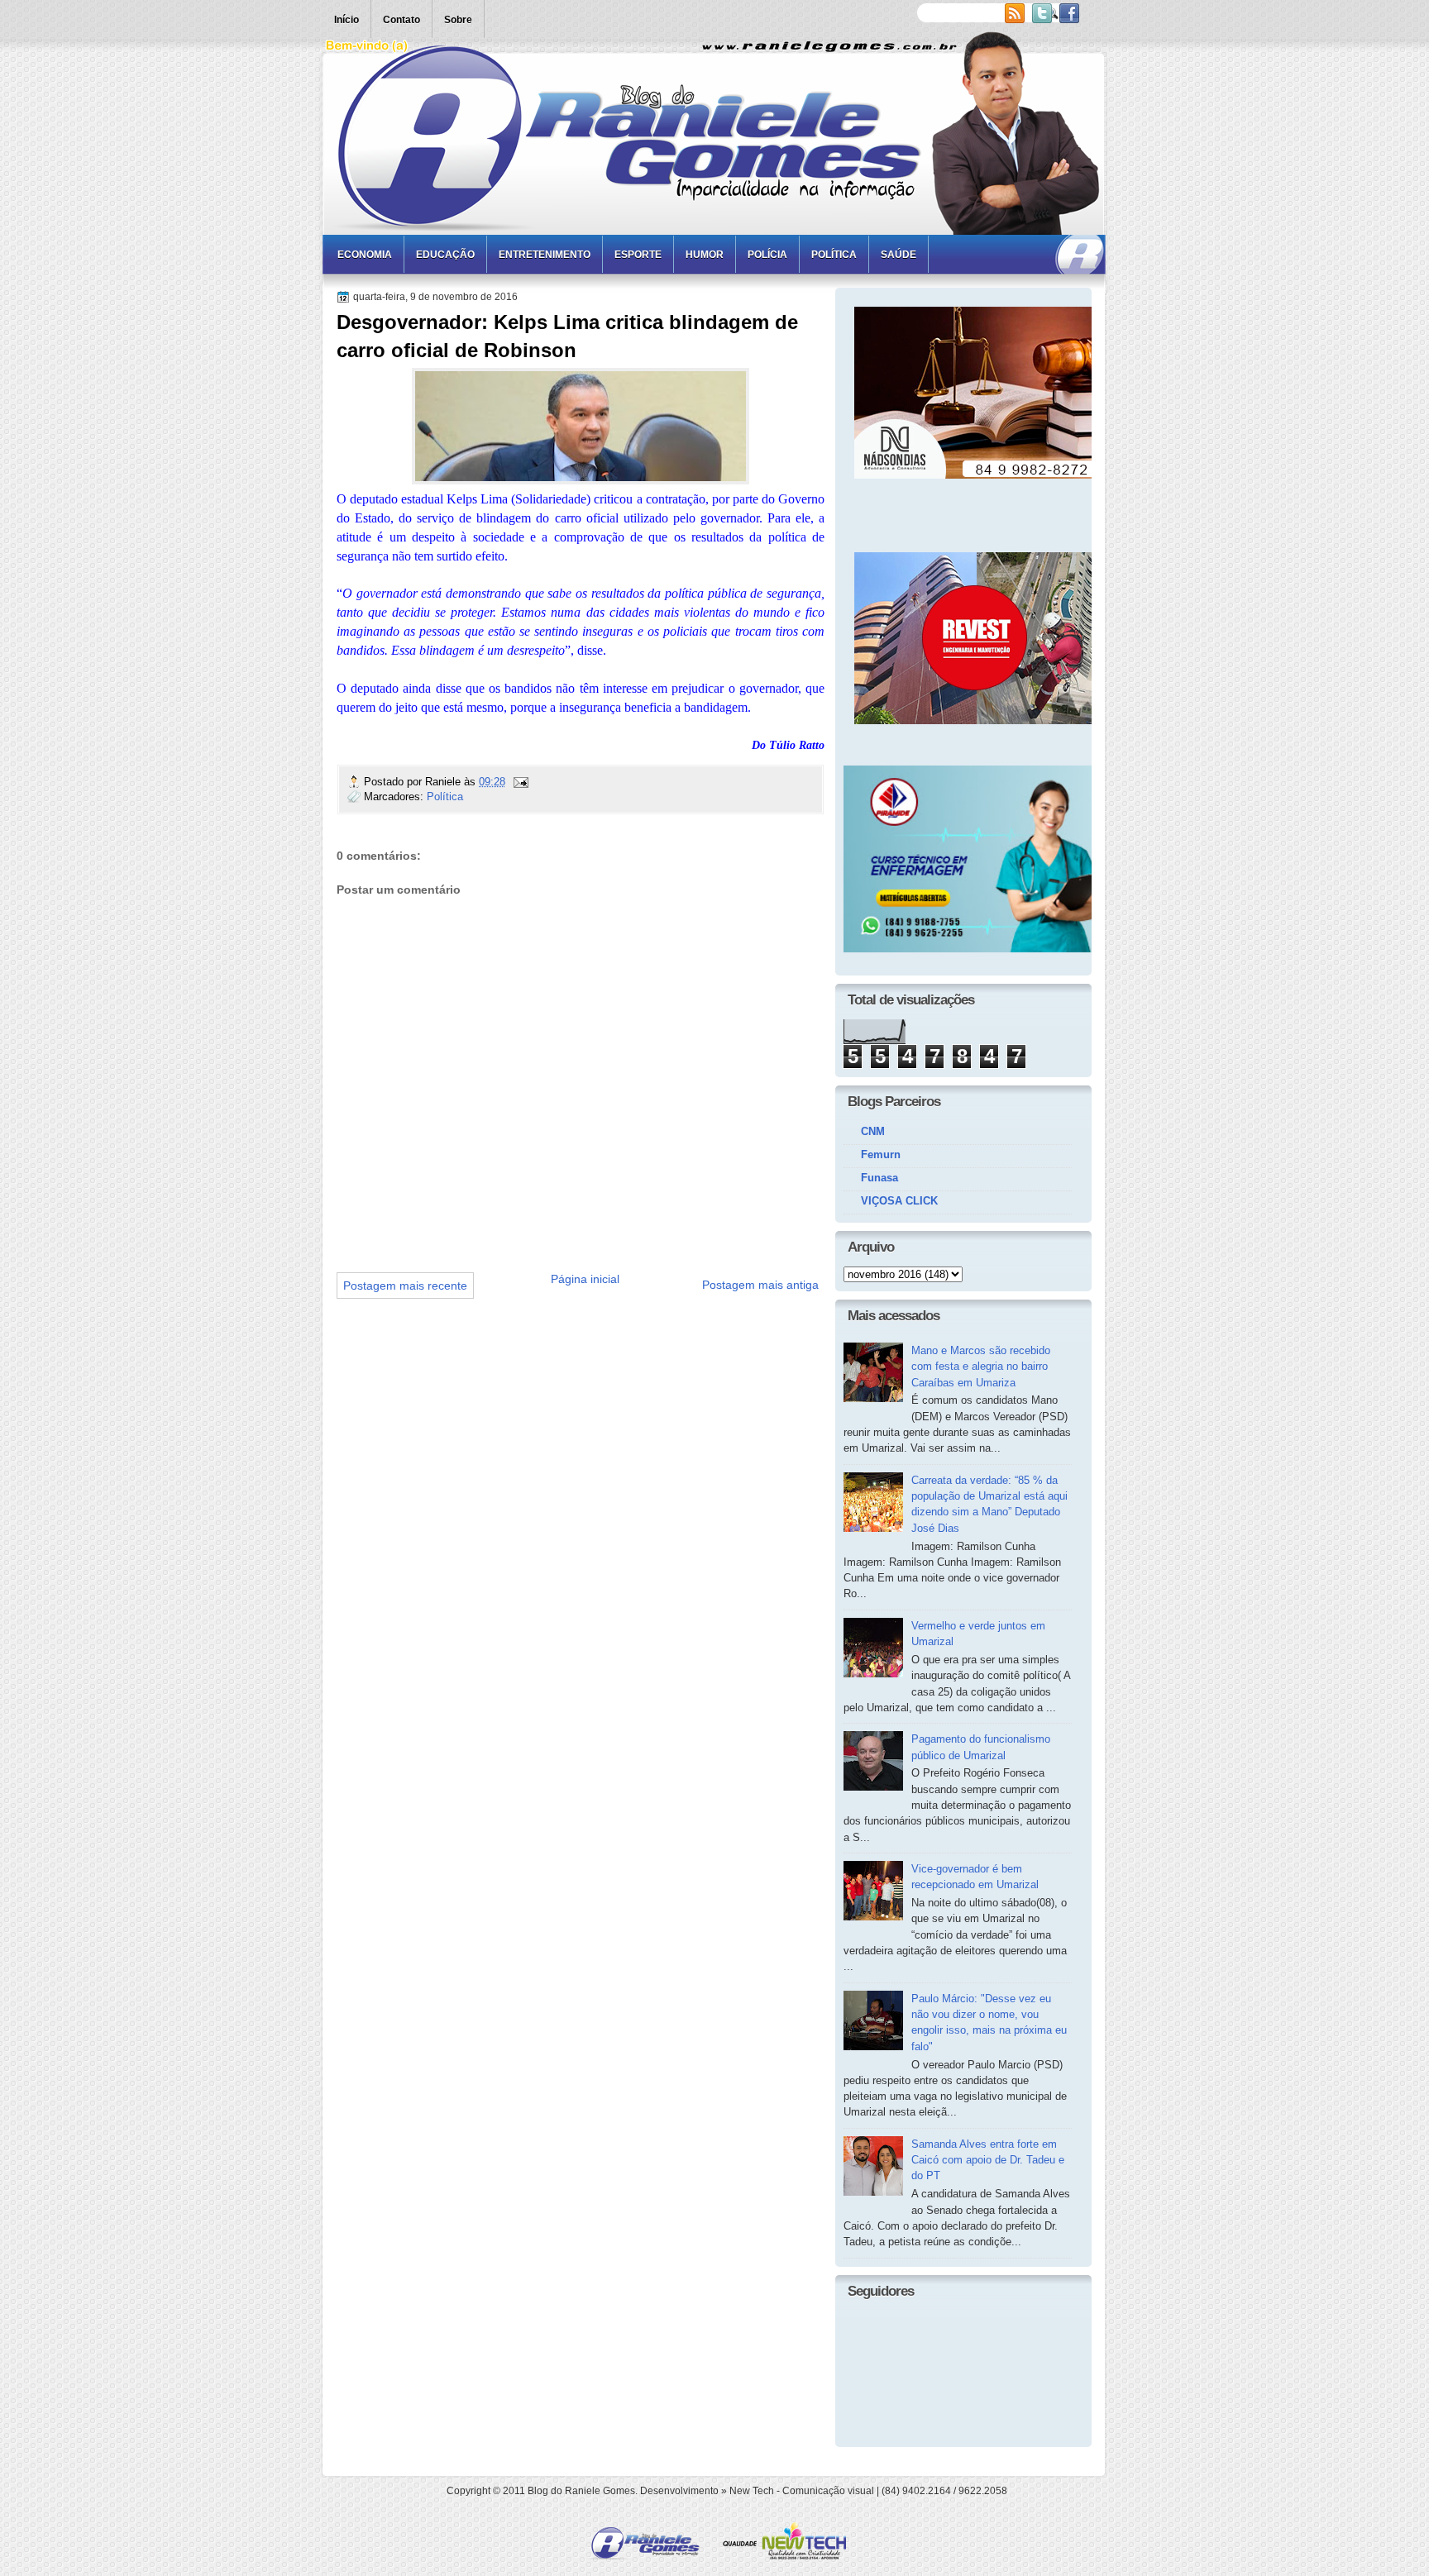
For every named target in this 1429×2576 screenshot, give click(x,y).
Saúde (899, 255)
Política (834, 255)
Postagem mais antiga (760, 1285)
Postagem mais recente (405, 1286)
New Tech (752, 2491)
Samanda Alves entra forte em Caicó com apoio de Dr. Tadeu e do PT (988, 2160)
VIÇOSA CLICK (899, 1201)
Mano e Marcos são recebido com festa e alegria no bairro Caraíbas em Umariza (981, 1367)
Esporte (638, 255)
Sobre (458, 20)
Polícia (767, 255)
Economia (365, 255)
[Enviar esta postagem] (520, 782)
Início (346, 20)
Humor (705, 255)
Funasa (879, 1178)
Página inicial (585, 1279)
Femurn (881, 1154)
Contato (401, 20)
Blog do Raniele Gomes (581, 2491)
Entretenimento (545, 255)
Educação (445, 255)
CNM (873, 1131)
